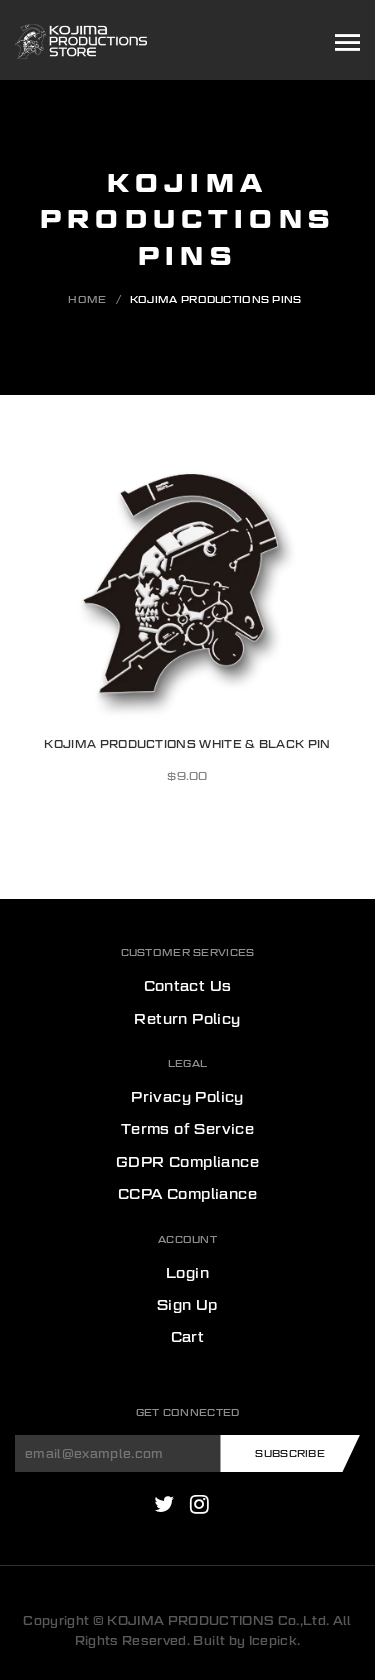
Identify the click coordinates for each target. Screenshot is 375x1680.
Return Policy (187, 1019)
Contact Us (188, 986)
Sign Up (187, 1305)
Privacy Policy (187, 1097)
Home (87, 299)
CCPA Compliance (187, 1194)
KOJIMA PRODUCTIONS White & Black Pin (187, 743)
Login (187, 1273)
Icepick (273, 1640)
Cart (188, 1337)
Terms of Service (187, 1129)
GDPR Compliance (187, 1162)
